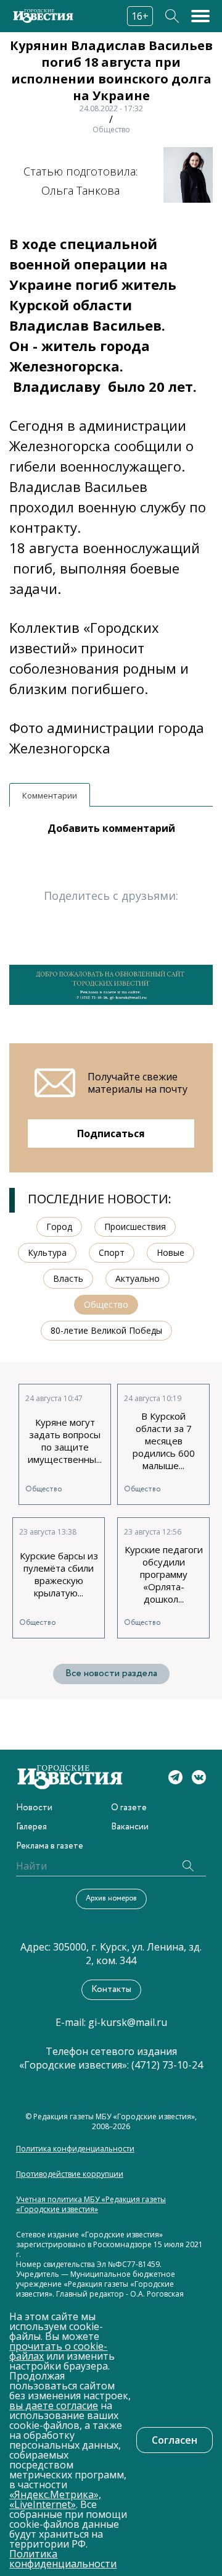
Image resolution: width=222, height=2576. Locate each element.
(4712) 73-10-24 (167, 2065)
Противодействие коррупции (70, 2174)
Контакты (111, 1989)
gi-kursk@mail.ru (128, 2022)
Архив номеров (111, 1898)
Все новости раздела (111, 1673)
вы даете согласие (54, 2405)
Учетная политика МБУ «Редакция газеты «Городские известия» (91, 2205)
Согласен (175, 2440)
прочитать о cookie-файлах (58, 2351)
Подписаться (111, 1133)
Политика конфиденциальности (75, 2149)
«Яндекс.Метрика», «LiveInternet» (55, 2499)
